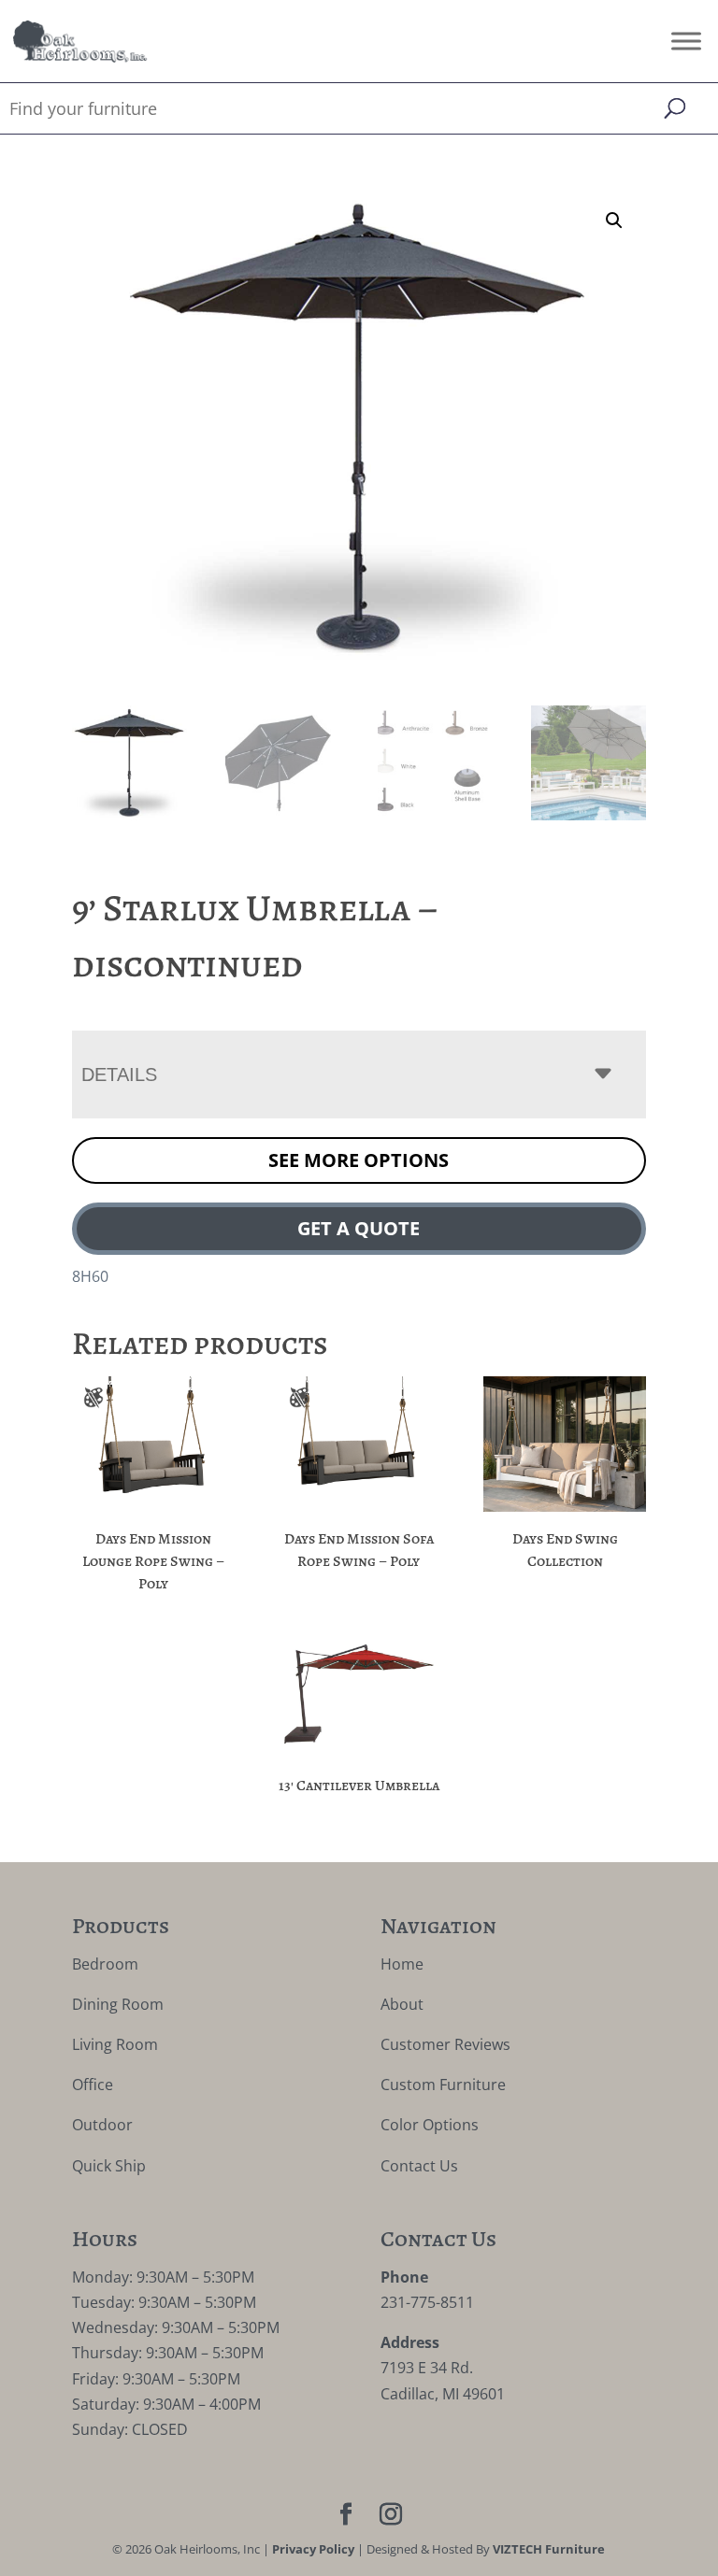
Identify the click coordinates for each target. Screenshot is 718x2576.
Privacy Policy (313, 2549)
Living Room (115, 2044)
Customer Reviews (445, 2044)
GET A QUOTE (359, 1228)
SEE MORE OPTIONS (359, 1160)
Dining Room (118, 2004)
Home (402, 1964)
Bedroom (105, 1964)
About (402, 2004)
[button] (614, 221)
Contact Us (419, 2166)
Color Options (430, 2125)
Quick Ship (109, 2166)
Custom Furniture (443, 2085)
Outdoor (102, 2125)
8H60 (90, 1276)
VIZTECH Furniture (549, 2549)
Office (93, 2085)
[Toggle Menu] (686, 41)
